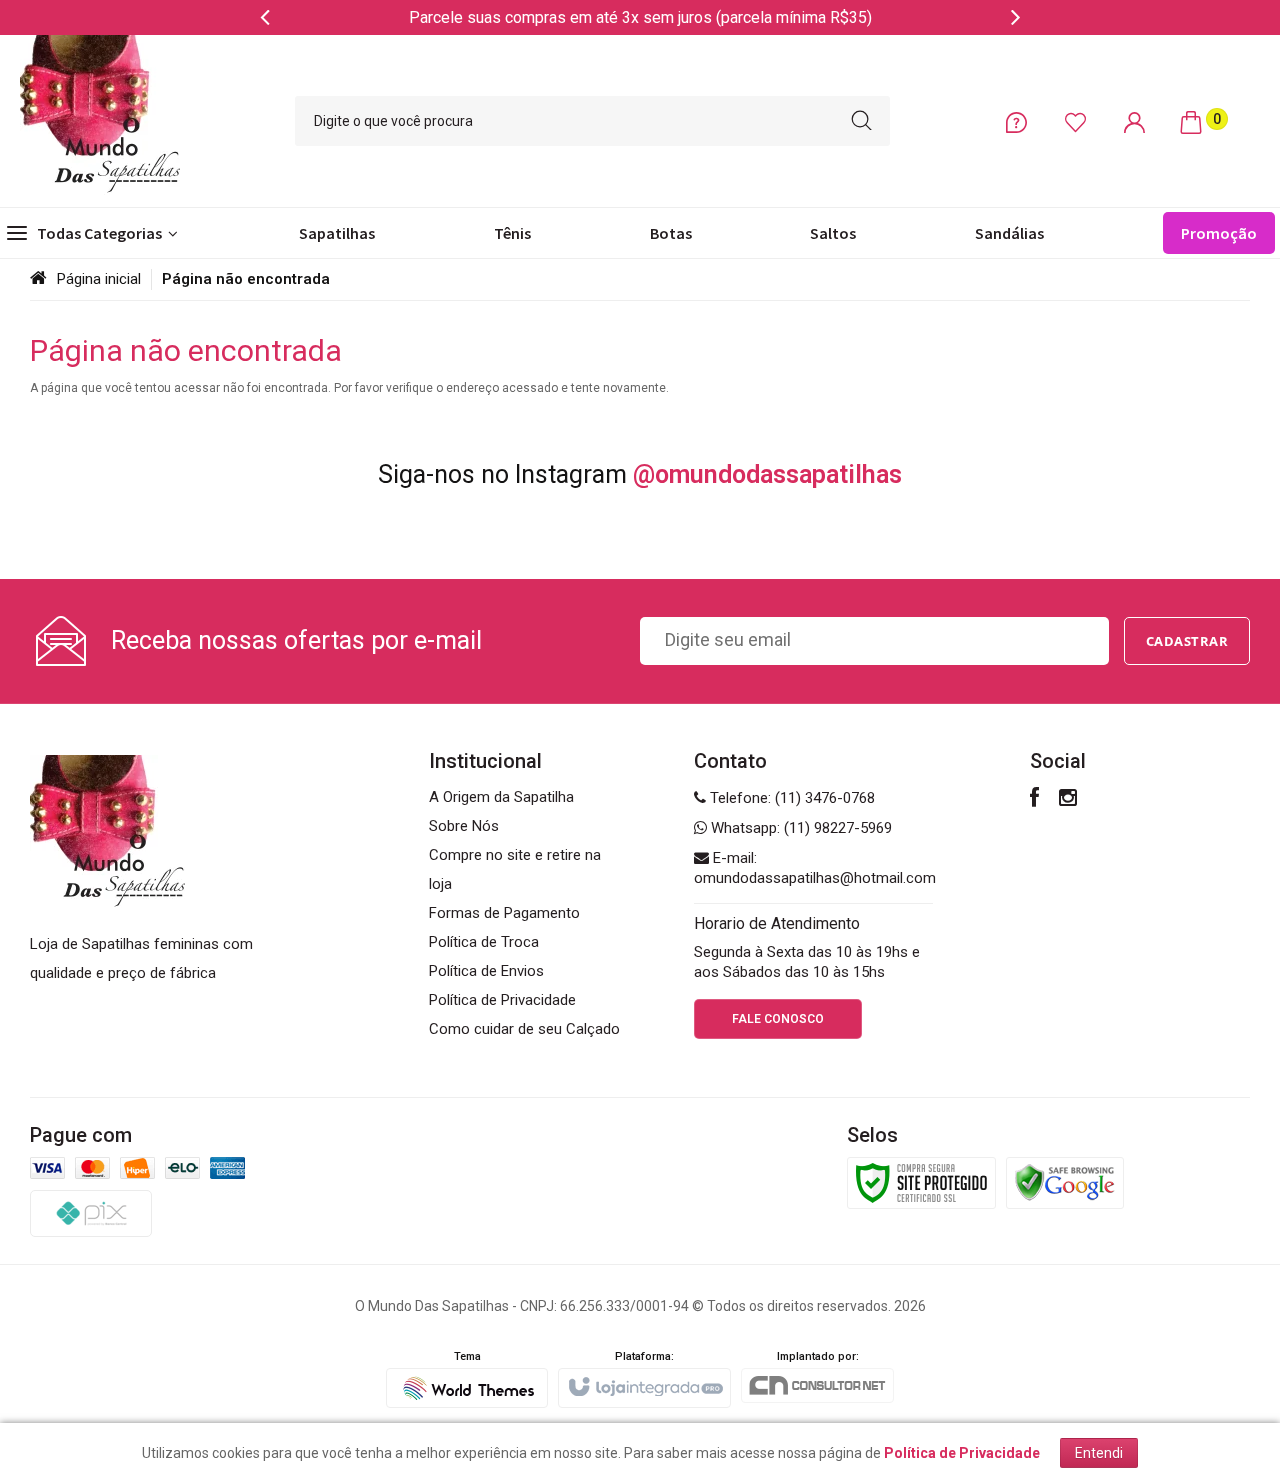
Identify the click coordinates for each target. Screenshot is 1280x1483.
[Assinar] (1187, 641)
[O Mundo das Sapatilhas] (100, 121)
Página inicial (99, 279)
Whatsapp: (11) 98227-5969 (799, 828)
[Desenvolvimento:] (467, 1379)
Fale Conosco (778, 1019)
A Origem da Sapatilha (501, 797)
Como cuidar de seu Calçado (524, 1029)
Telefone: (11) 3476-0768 (790, 798)
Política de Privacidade (502, 1000)
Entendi (1099, 1453)
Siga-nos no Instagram (640, 474)
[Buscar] (861, 121)
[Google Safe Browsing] (1065, 1182)
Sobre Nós (464, 826)
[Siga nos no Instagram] (1068, 800)
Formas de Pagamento (504, 913)
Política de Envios (486, 971)
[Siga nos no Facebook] (1034, 800)
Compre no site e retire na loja (515, 869)
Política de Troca (484, 942)
